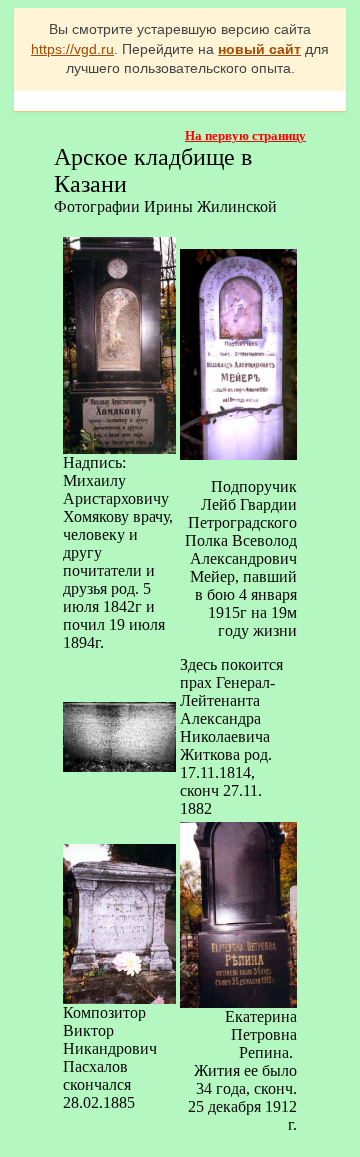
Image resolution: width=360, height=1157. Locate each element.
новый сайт (259, 49)
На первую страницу (245, 135)
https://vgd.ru (72, 49)
